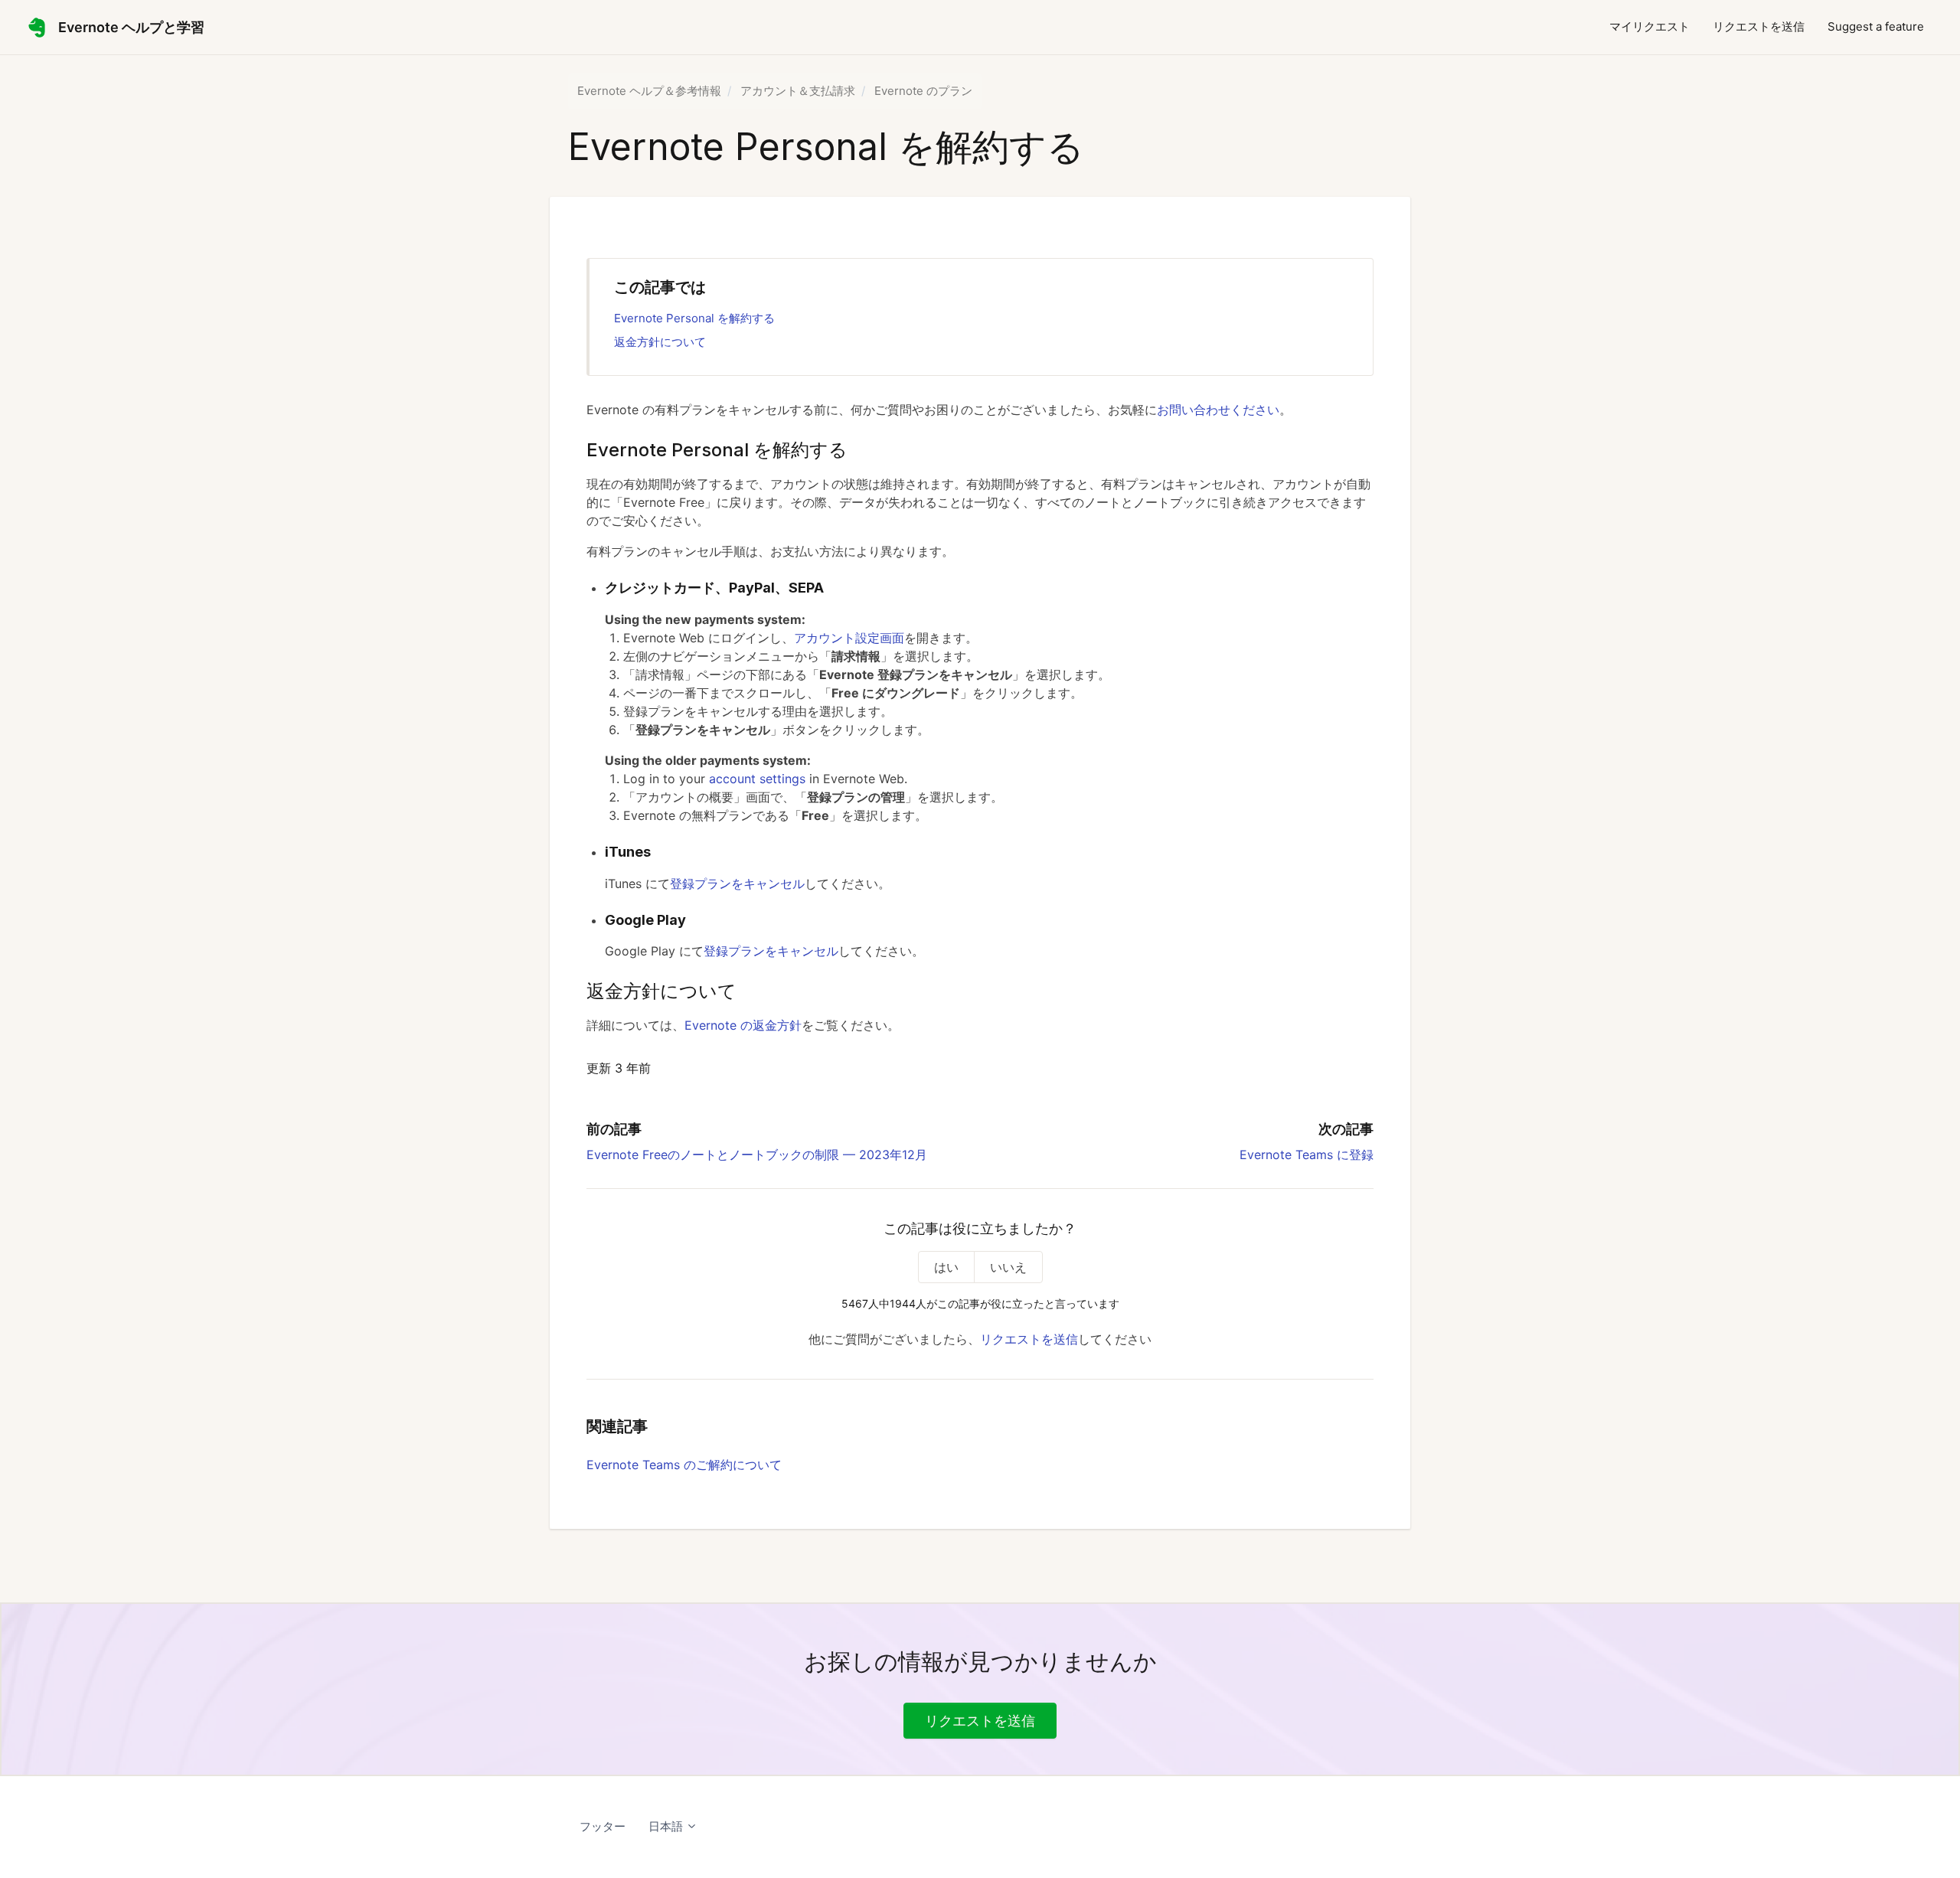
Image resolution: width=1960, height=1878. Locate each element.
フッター (603, 1826)
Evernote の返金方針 (743, 1025)
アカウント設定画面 (849, 638)
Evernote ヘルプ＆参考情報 (649, 91)
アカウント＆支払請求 (798, 91)
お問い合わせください (1218, 410)
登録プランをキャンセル (737, 883)
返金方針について (660, 342)
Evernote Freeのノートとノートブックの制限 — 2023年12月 (757, 1155)
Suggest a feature (1876, 26)
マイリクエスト (1650, 26)
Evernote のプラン (923, 91)
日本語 (667, 1826)
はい (946, 1267)
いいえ (1008, 1267)
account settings (757, 779)
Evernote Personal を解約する (694, 318)
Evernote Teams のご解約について (684, 1465)
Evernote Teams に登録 (1307, 1155)
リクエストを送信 (1759, 26)
